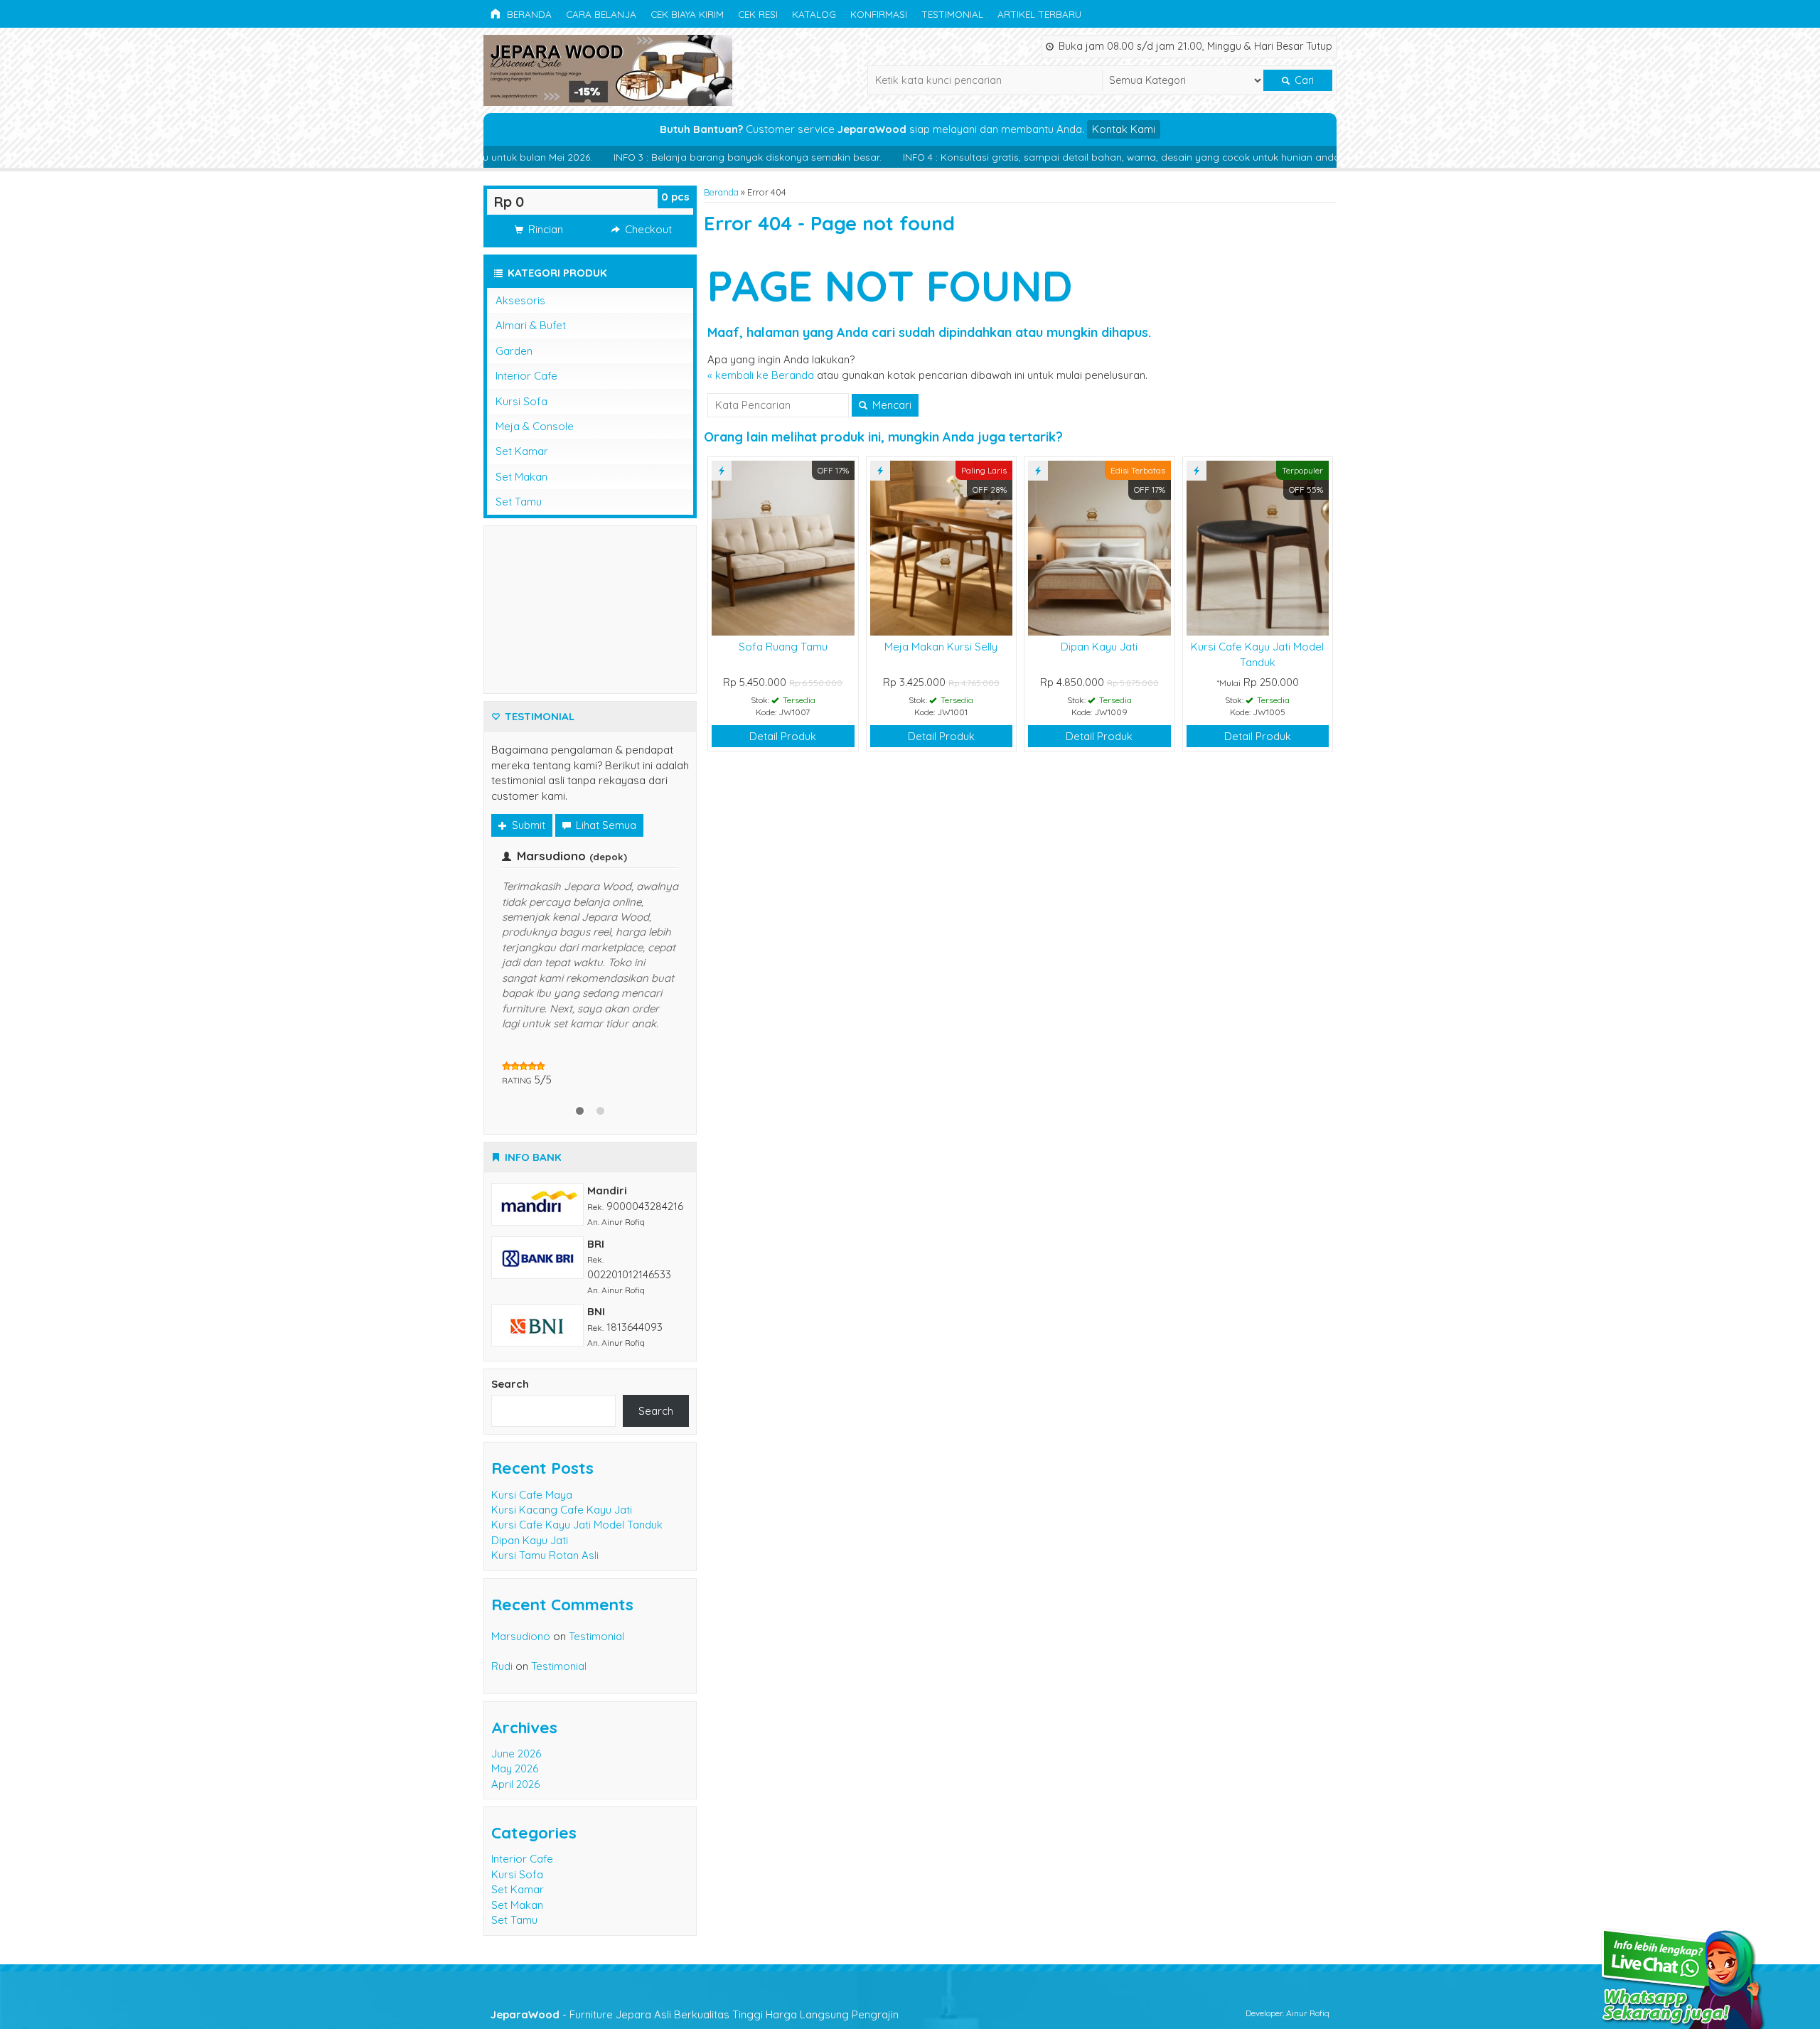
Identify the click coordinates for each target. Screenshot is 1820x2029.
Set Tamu (519, 502)
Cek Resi (758, 14)
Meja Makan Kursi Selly (941, 647)
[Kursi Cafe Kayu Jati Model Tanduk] (1258, 547)
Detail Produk (783, 736)
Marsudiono (521, 1577)
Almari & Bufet (531, 325)
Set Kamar (522, 451)
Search (510, 1325)
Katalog (814, 14)
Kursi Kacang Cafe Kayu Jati (562, 1451)
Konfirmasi (879, 14)
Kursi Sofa (521, 401)
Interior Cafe (526, 376)
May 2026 (515, 1709)
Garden (514, 351)
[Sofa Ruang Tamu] (783, 547)
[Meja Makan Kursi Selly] (942, 547)
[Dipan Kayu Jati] (1099, 547)
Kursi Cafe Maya (532, 1436)
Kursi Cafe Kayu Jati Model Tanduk (577, 1466)
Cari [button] (1303, 80)
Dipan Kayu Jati (1099, 647)
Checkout (647, 229)
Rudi (502, 1607)
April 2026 (515, 1725)
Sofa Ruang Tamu (783, 647)
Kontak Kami (1124, 129)
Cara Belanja (601, 14)
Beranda (528, 14)
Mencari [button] (890, 405)
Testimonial (952, 14)
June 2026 (516, 1695)
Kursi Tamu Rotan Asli (545, 1496)
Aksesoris (520, 300)
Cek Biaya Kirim (687, 14)
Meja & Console (535, 426)
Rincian (544, 229)
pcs (675, 197)
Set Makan (521, 477)
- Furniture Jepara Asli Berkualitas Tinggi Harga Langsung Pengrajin (695, 1955)
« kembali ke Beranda (761, 375)
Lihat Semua (605, 825)
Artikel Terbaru (1039, 14)
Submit (527, 825)
